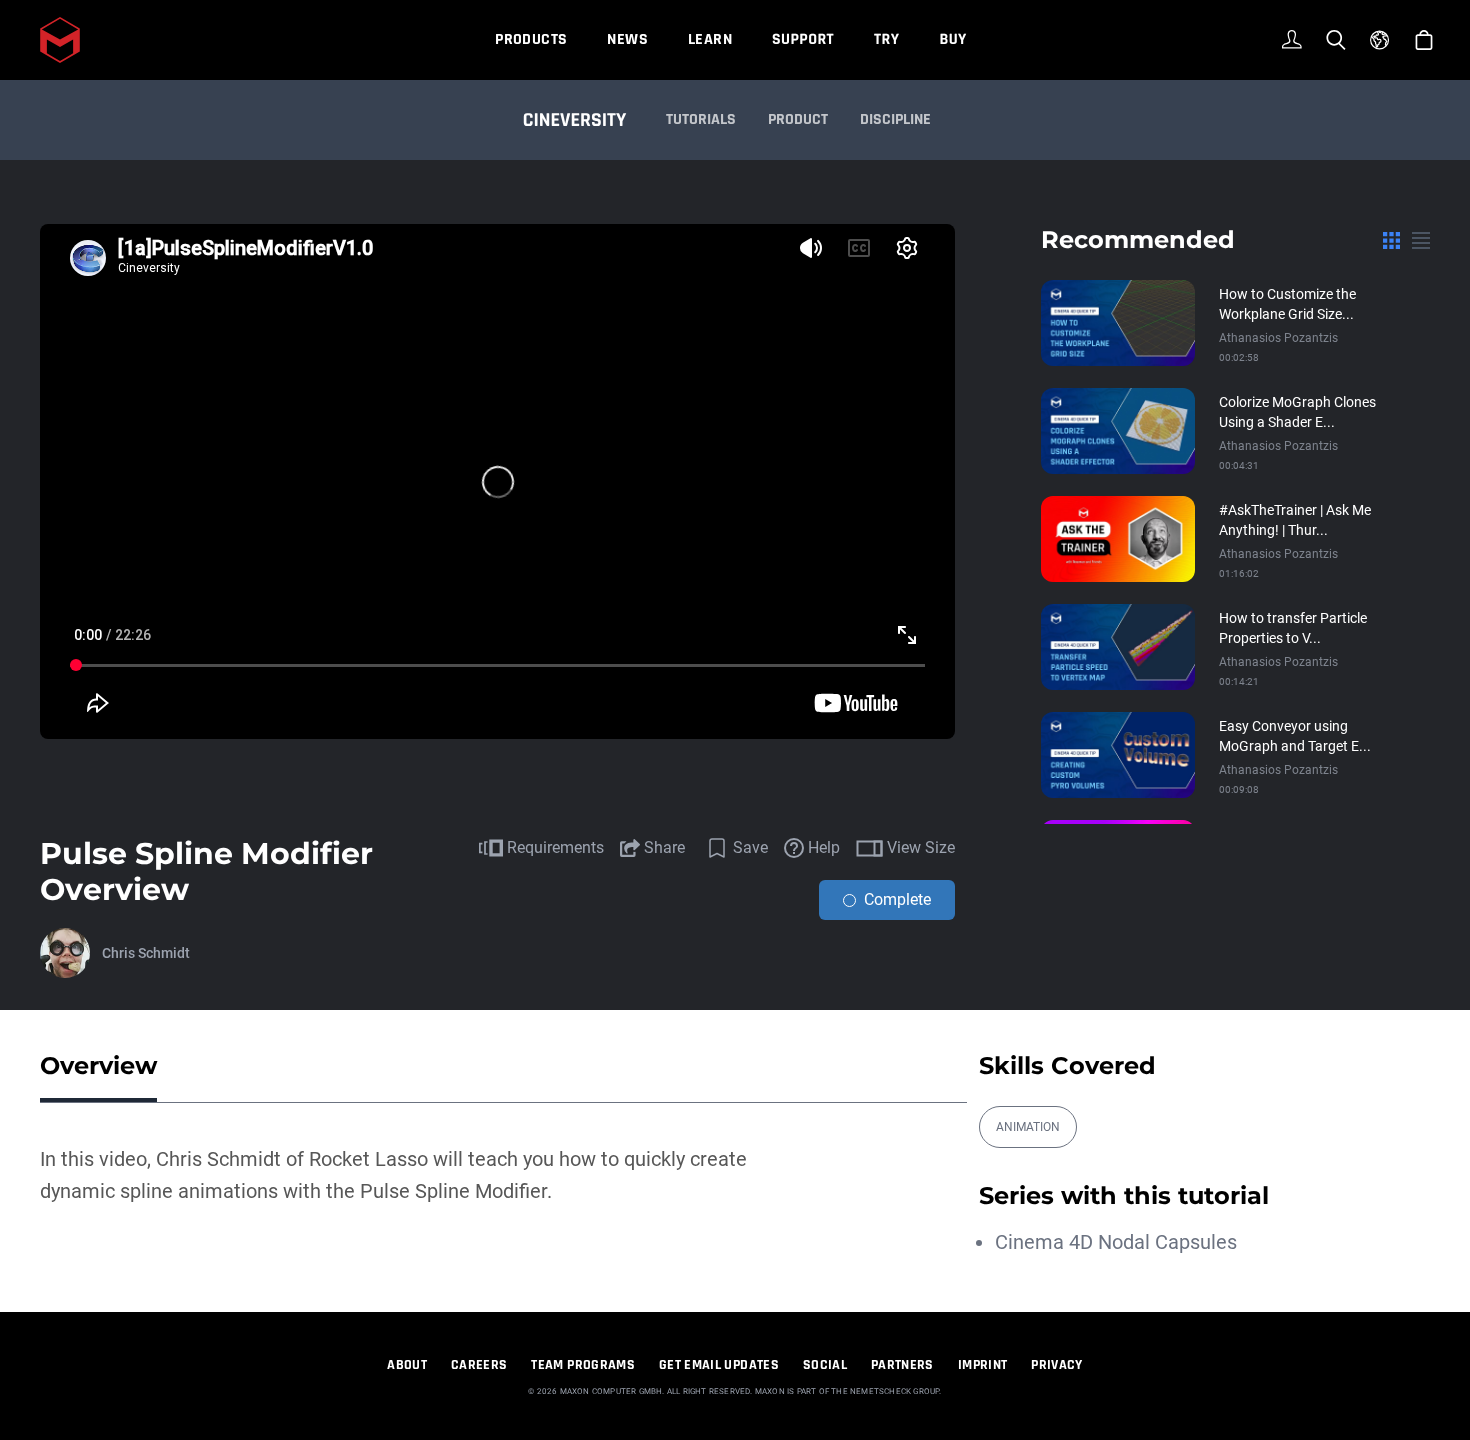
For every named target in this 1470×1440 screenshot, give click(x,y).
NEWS (627, 39)
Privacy (1056, 1365)
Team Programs (583, 1365)
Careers (479, 1365)
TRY (886, 39)
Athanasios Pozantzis (1278, 338)
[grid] (1391, 240)
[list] (1421, 240)
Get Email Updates (719, 1365)
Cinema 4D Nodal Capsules (1116, 1242)
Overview (98, 1065)
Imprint (982, 1365)
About (407, 1365)
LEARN (710, 39)
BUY (952, 39)
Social (825, 1365)
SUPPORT (803, 39)
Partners (902, 1365)
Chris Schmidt (146, 953)
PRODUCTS (531, 39)
